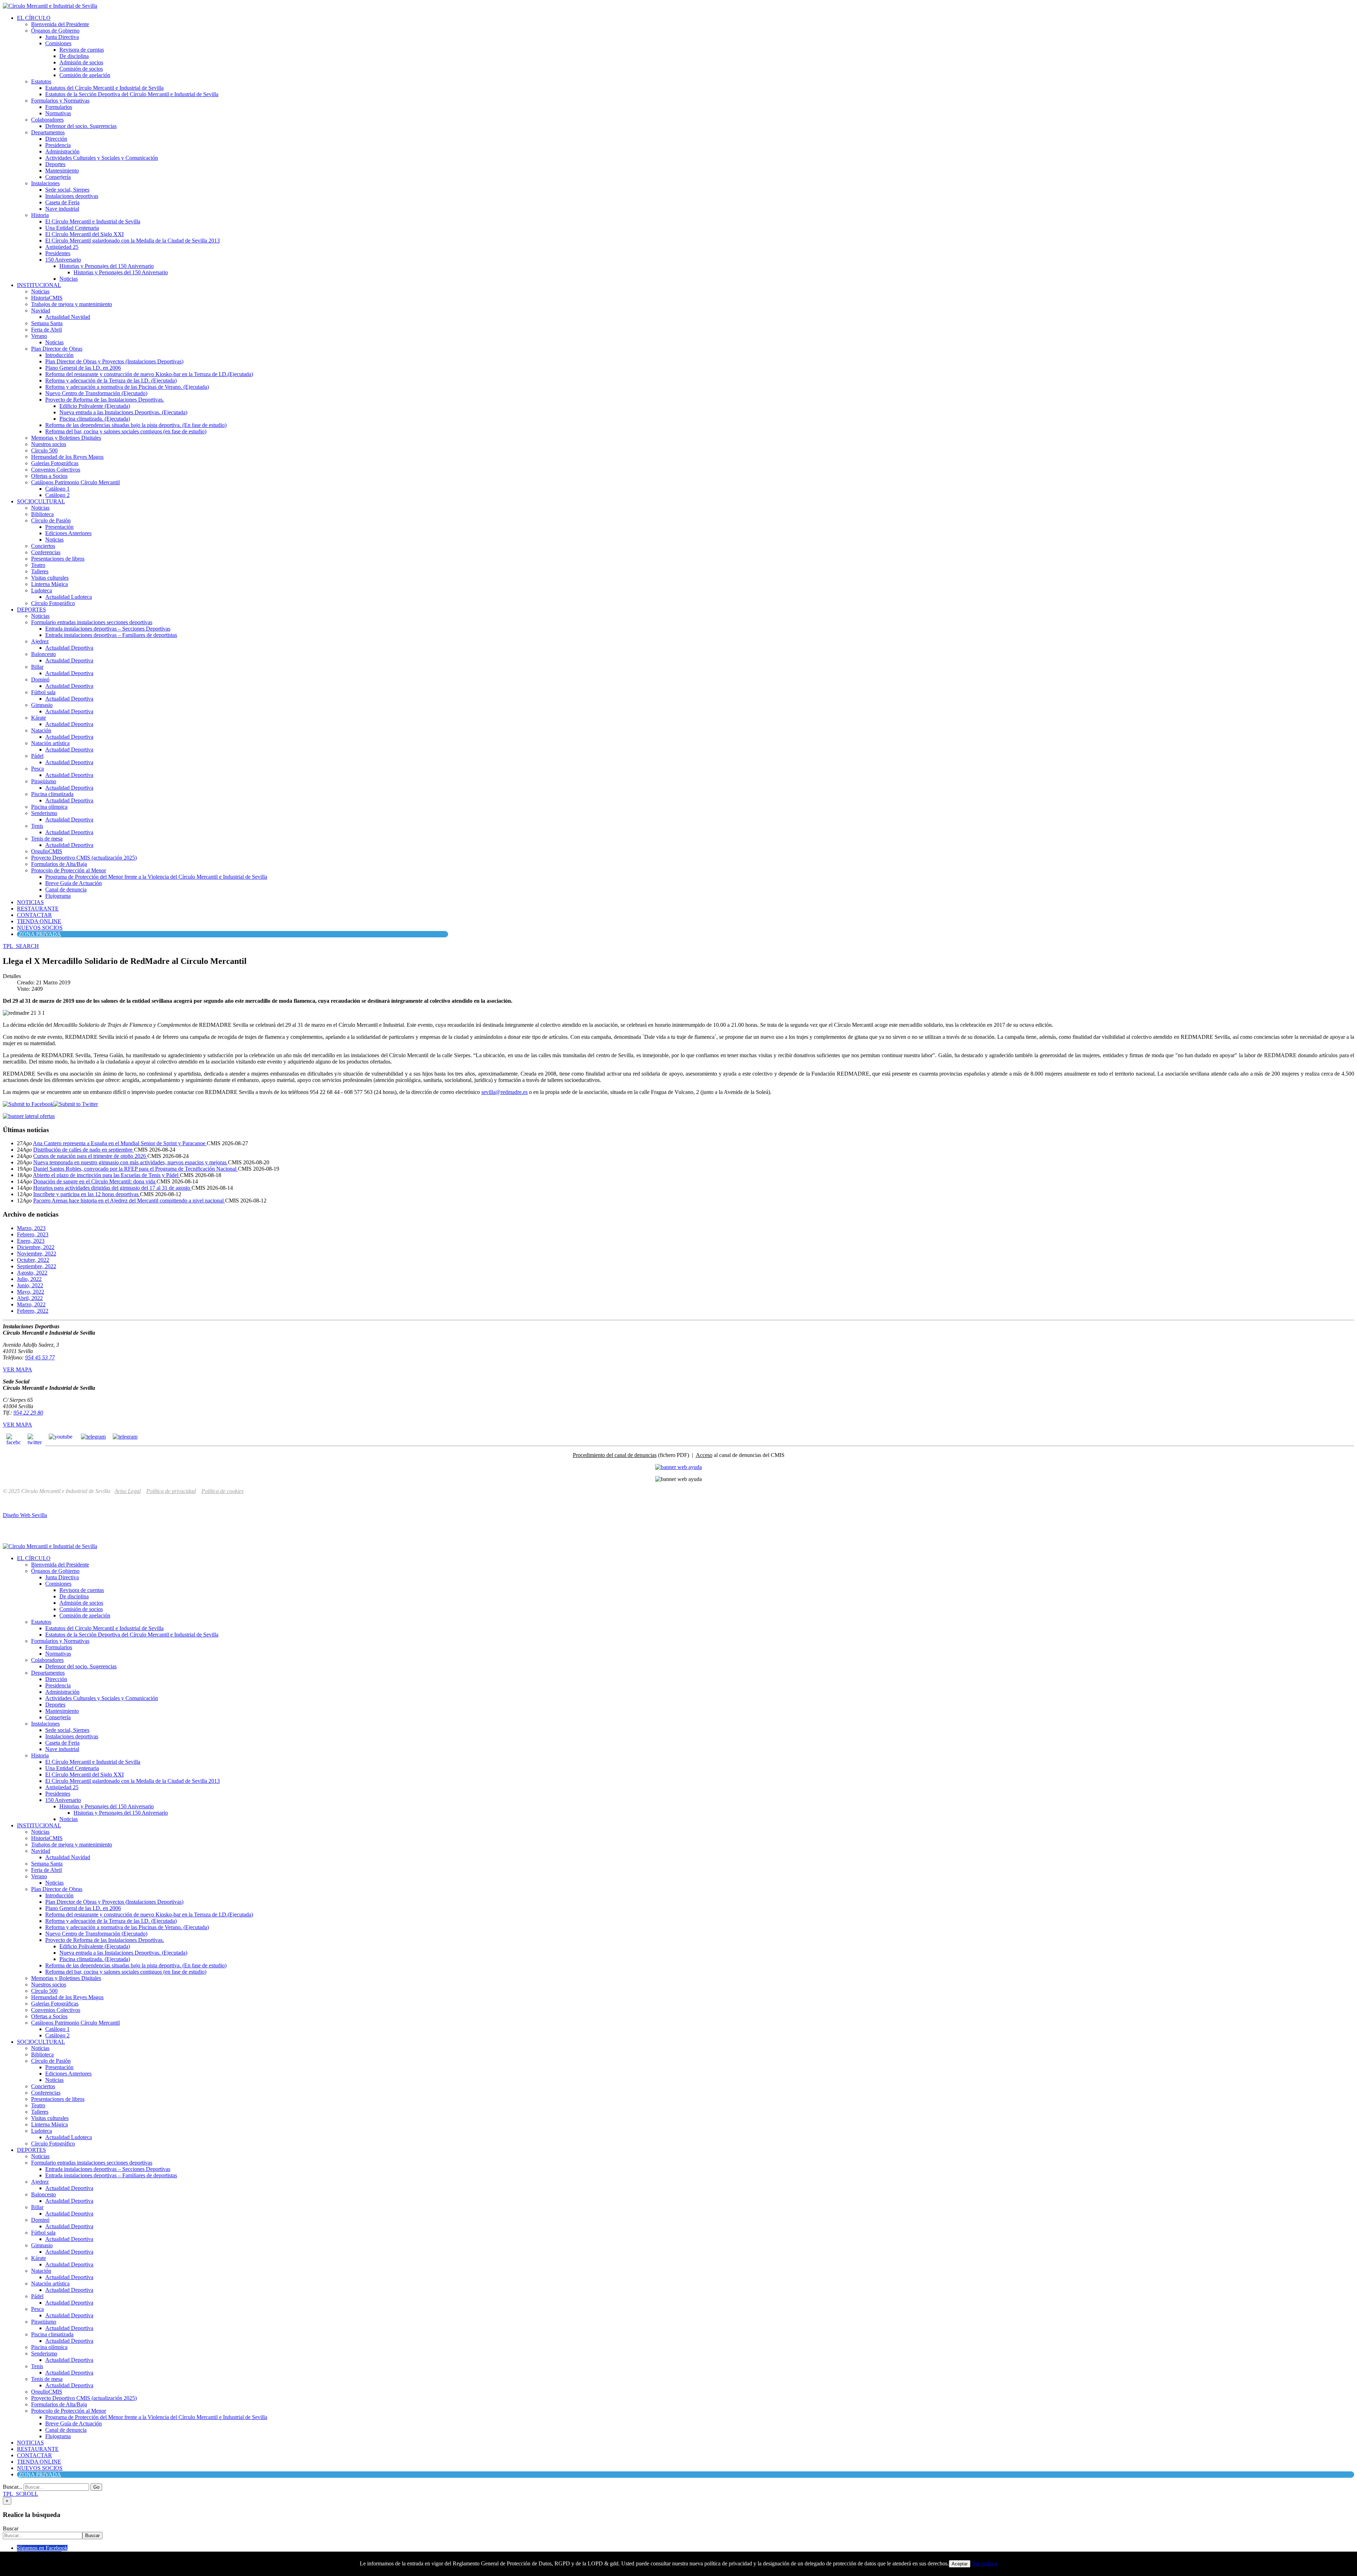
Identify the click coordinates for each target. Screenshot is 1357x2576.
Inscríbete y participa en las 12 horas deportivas (87, 1194)
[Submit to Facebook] (28, 1104)
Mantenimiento (62, 171)
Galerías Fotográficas (55, 463)
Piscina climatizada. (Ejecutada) (95, 419)
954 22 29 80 (28, 1413)
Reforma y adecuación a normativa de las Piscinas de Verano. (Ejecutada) (127, 387)
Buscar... (13, 2487)
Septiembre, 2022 (37, 1266)
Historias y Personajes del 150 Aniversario (107, 266)
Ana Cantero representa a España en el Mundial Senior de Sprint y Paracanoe (120, 1143)
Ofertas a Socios (49, 476)
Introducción (59, 355)
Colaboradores (47, 120)
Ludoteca (42, 590)
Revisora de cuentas (82, 50)
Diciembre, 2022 (36, 1247)
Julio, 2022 (29, 1279)
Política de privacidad (171, 1491)
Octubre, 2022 (33, 1260)
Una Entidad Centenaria (72, 228)
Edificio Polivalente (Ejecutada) (95, 406)
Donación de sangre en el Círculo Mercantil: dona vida (95, 1181)
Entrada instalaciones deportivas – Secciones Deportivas (108, 629)
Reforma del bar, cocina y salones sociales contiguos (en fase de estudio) (126, 431)
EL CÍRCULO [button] (34, 18)
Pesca (37, 769)
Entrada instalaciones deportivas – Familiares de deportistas (111, 635)
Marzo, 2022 (31, 1304)
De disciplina (74, 56)
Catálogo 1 (57, 489)
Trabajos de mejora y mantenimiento (72, 304)
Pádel (37, 756)
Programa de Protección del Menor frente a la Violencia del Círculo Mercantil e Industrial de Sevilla (156, 877)
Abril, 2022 (30, 1298)
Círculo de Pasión (51, 520)
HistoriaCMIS (47, 298)
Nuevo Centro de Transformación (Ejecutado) (96, 393)
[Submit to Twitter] (76, 1104)
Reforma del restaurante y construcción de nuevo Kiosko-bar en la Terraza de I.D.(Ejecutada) (149, 374)
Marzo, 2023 (31, 1228)
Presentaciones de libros (58, 559)
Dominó (40, 680)
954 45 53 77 (40, 1357)
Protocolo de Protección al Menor (69, 870)
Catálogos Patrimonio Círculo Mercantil (75, 482)
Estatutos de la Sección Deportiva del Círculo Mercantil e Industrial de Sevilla (132, 94)
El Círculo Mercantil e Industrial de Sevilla (93, 221)
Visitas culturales (50, 578)
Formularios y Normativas (60, 101)
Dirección (56, 139)
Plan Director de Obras (57, 349)
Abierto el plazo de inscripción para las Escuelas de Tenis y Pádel (106, 1175)
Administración (62, 151)
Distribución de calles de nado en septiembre (84, 1150)
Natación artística (50, 743)
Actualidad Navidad (68, 317)
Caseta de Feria (62, 202)
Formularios (59, 107)
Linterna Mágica (49, 584)
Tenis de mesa (47, 839)
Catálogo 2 (57, 495)
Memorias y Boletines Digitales (66, 438)
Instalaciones (45, 183)
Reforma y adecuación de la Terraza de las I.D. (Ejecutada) (111, 380)
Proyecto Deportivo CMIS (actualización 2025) (84, 858)
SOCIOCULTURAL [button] (41, 501)
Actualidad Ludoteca (69, 597)
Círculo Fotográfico (53, 603)
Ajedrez (40, 641)
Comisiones (58, 43)
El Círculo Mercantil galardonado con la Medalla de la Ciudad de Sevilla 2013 (133, 241)
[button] (21, 946)
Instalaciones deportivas (72, 196)
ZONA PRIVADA (40, 934)
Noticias (69, 279)
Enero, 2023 (31, 1241)
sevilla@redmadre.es (504, 1092)
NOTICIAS (30, 902)
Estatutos (41, 81)
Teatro (38, 565)
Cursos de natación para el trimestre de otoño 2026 (90, 1156)
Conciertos (43, 546)
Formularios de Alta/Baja (59, 864)
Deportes (55, 164)
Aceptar (960, 2564)
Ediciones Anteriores (68, 533)
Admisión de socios (81, 62)
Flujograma (58, 896)
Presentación (59, 527)
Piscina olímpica (49, 807)
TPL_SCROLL (20, 2494)
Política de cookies (222, 1491)
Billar (37, 667)
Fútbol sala (43, 692)
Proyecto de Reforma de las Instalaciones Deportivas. (105, 400)
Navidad (41, 311)
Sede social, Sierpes (67, 190)
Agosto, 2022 (32, 1273)
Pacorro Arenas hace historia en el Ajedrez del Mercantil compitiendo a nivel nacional (129, 1201)
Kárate (39, 718)
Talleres (40, 571)
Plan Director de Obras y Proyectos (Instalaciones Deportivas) (114, 361)
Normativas (58, 113)
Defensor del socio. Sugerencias (81, 126)
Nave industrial (62, 209)
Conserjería (58, 177)
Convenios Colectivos (56, 470)
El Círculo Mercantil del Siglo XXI (84, 234)
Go (96, 2487)
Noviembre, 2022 (37, 1254)
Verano (39, 336)
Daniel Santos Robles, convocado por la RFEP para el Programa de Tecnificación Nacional (136, 1169)
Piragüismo (44, 781)
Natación (41, 730)
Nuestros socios (49, 444)
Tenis (37, 826)
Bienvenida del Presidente (60, 24)
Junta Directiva (62, 37)
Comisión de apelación (85, 75)
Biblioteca (42, 514)
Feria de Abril (46, 330)
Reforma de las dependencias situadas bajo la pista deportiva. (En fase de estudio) (136, 425)
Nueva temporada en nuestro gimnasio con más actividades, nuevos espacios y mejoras (131, 1162)
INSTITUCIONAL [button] (39, 285)
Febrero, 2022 (33, 1311)
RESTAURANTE (38, 909)
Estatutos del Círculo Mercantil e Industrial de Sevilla (104, 88)
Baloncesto (43, 654)
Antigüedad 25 (62, 247)
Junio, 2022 (30, 1285)
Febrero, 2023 (33, 1234)
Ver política (985, 2563)
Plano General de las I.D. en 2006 (83, 368)
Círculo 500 (44, 450)
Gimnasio (42, 705)
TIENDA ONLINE (39, 921)
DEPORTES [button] (31, 610)
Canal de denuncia (66, 889)
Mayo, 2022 (31, 1292)
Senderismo (44, 813)
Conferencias (46, 552)
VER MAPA (17, 1369)
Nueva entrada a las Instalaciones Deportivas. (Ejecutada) (123, 412)
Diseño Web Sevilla (25, 1515)
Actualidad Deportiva (69, 648)
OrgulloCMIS (47, 851)
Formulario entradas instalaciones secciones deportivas (92, 622)
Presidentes (58, 253)
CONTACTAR (34, 915)
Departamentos (48, 132)
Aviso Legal (128, 1491)
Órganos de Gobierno (55, 31)
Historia (40, 215)
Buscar (11, 2528)
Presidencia (58, 145)
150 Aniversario (63, 260)
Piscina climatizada (52, 794)
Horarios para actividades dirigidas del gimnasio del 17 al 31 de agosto (112, 1188)
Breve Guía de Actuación (74, 883)
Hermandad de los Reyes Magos (67, 457)
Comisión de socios (81, 69)
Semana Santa (47, 323)
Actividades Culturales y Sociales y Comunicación (102, 158)
